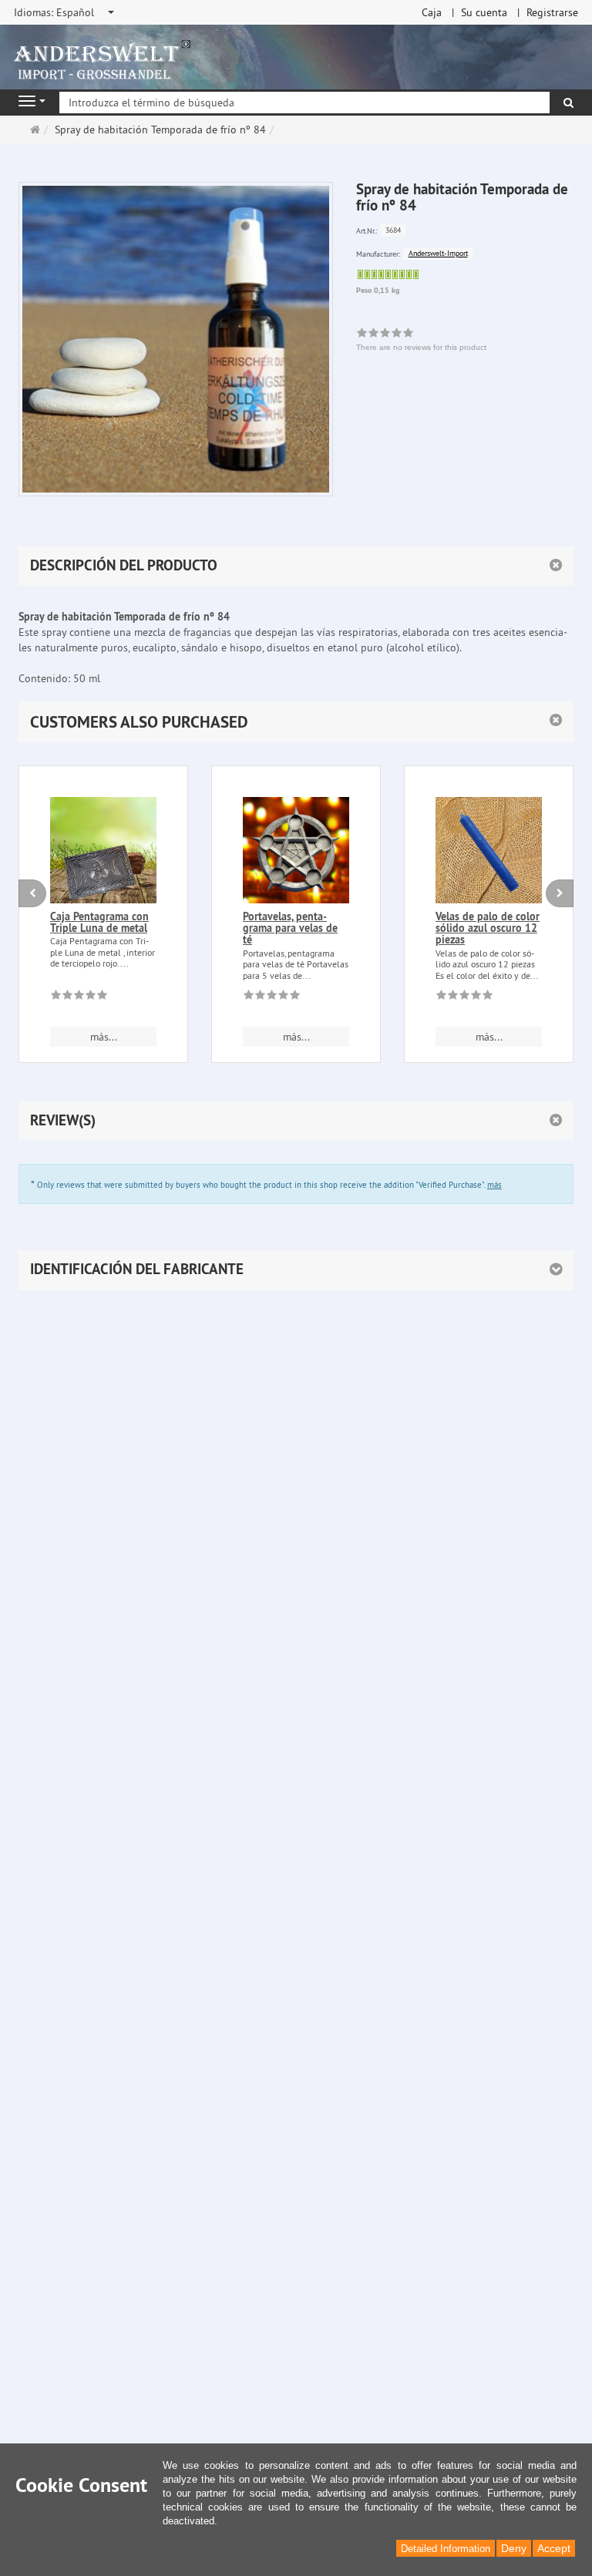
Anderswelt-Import (438, 253)
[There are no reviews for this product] (79, 997)
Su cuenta (484, 12)
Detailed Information (446, 2549)
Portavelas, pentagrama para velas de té (290, 928)
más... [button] (104, 1037)
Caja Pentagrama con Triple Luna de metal (99, 922)
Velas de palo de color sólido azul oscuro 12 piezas (488, 928)
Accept (554, 2548)
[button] (296, 722)
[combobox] (65, 12)
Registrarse (552, 12)
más (494, 1185)
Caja (432, 12)
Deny (514, 2548)
